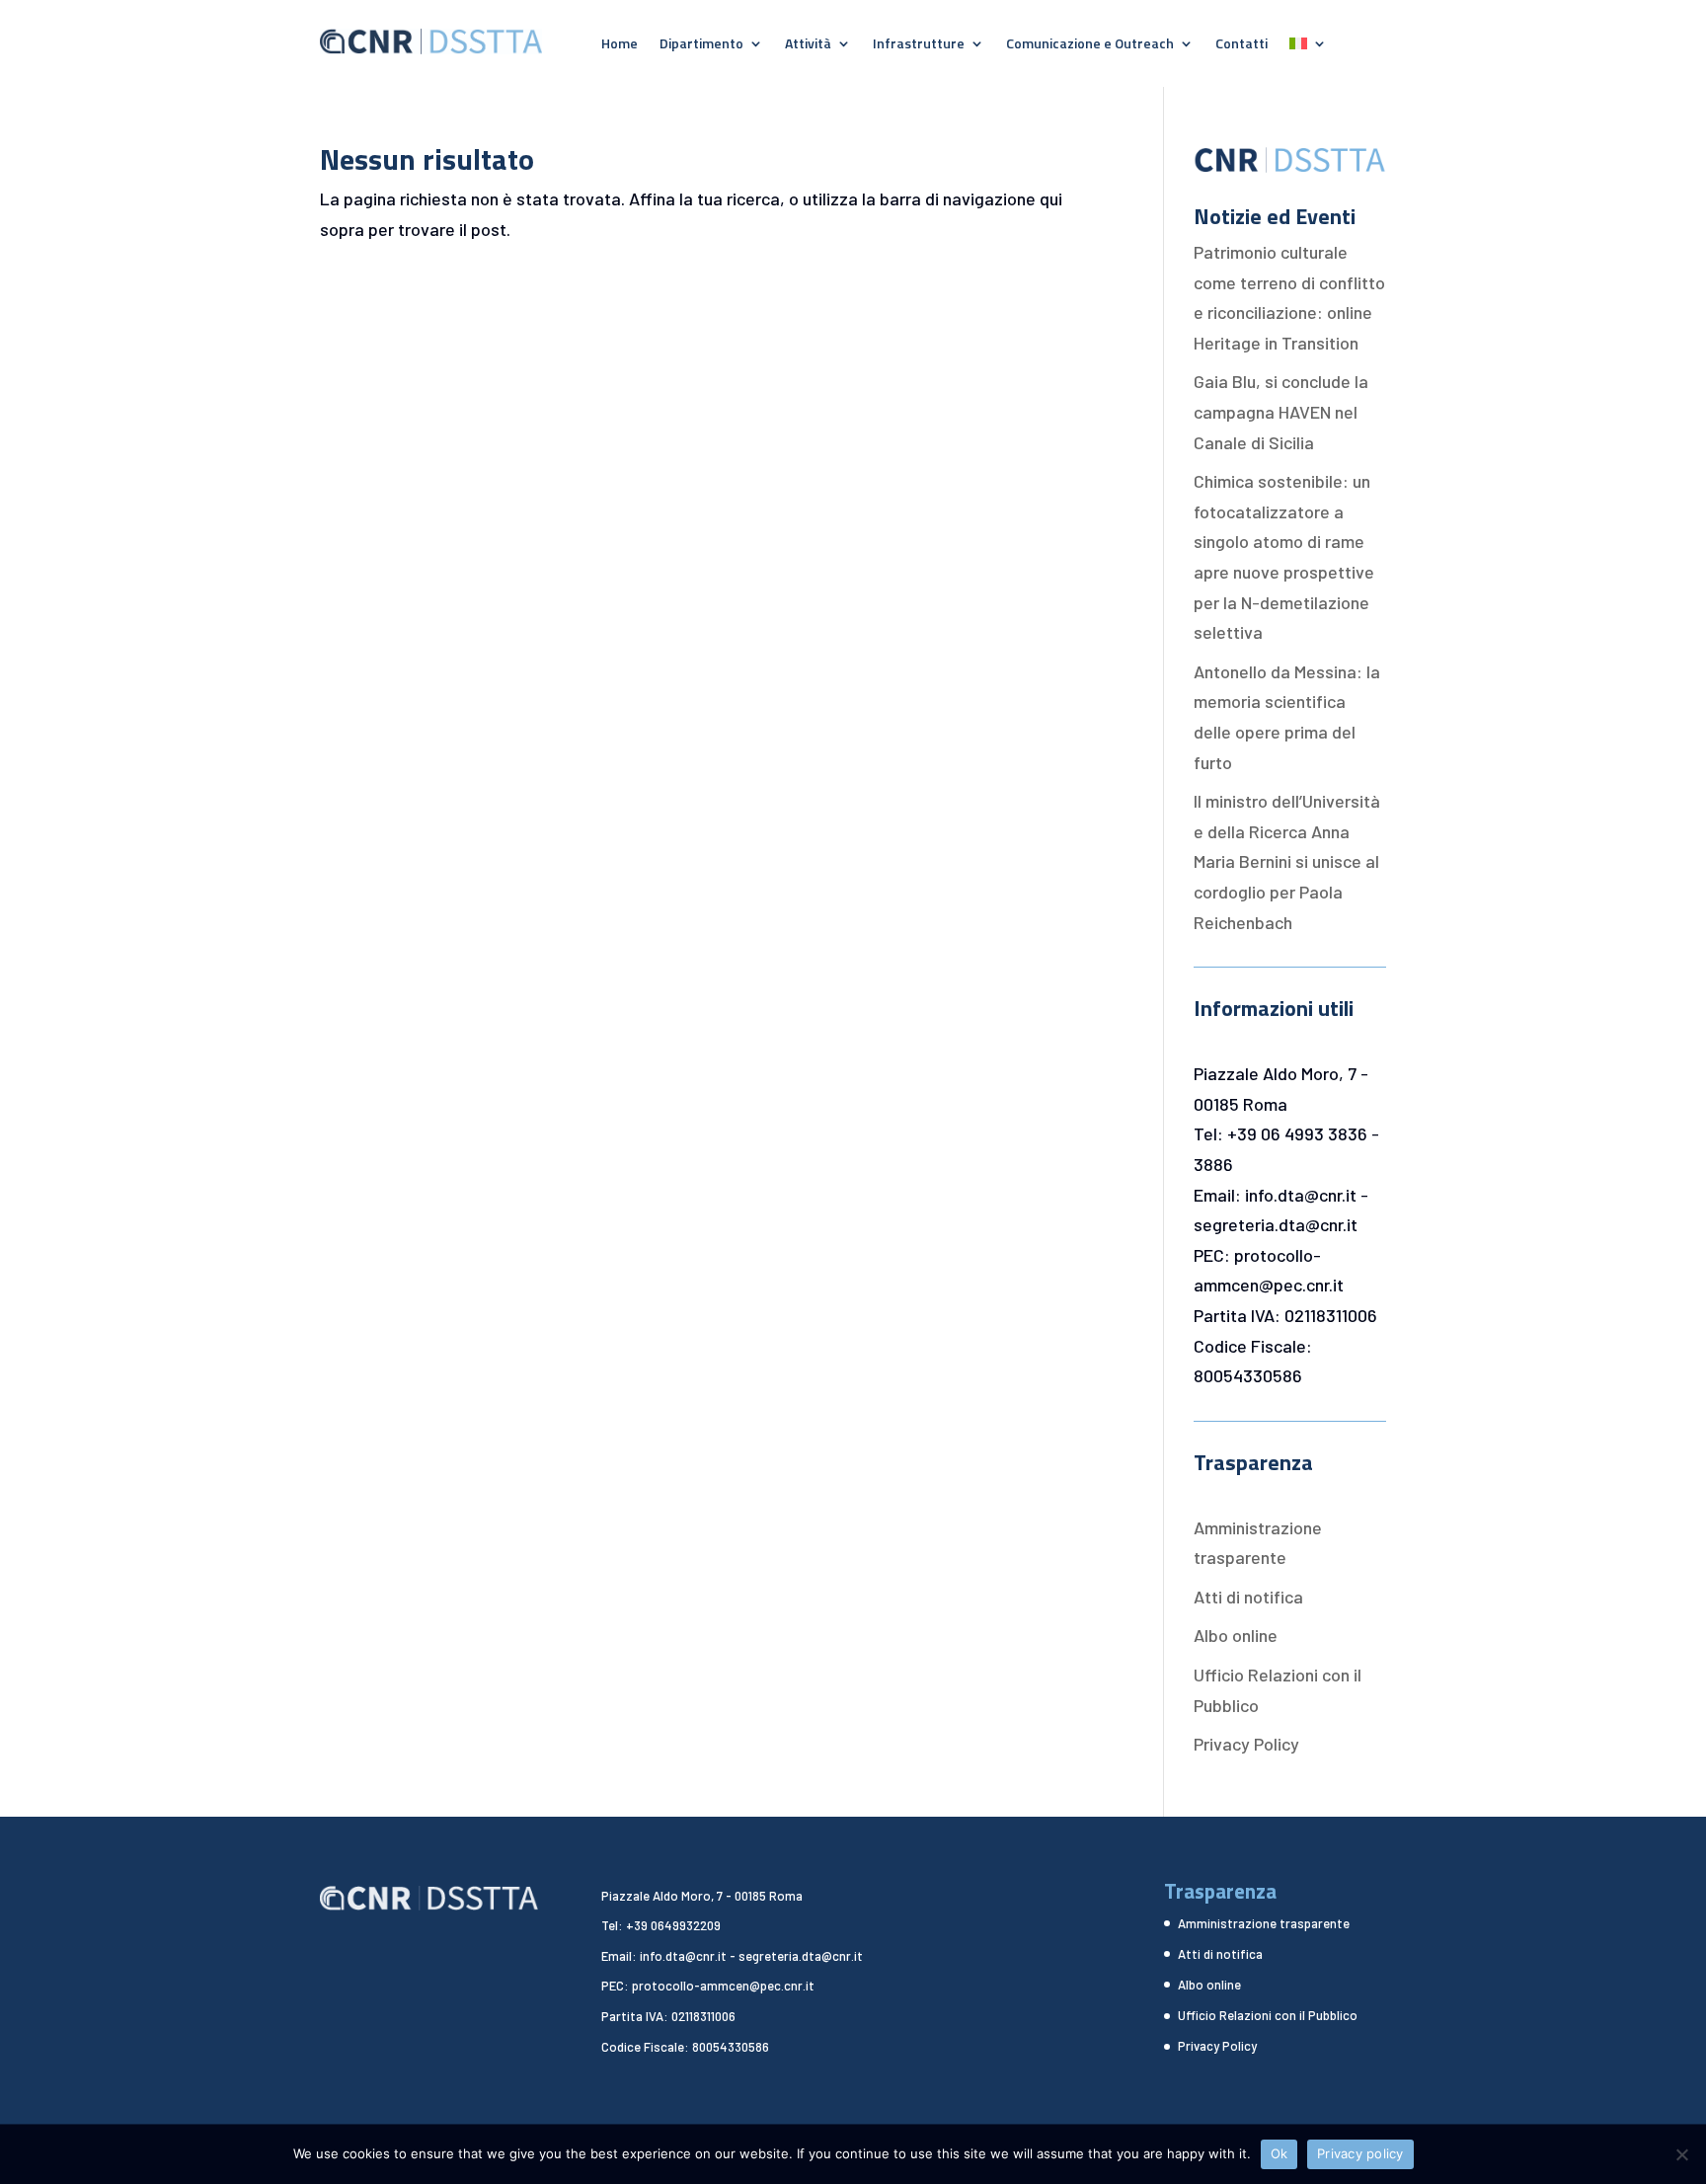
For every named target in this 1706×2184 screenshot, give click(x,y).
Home (620, 45)
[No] (1681, 2154)
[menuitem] (1308, 47)
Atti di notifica (1248, 1597)
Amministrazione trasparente (1264, 1923)
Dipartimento (701, 45)
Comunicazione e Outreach (1090, 45)
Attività (808, 45)
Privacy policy (1360, 2153)
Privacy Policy (1246, 1744)
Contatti (1241, 45)
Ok (1279, 2153)
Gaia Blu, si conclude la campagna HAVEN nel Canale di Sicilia (1281, 411)
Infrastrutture (919, 45)
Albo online (1236, 1635)
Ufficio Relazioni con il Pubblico (1268, 2015)
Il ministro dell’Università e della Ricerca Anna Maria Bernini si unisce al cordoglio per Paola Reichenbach (1287, 861)
